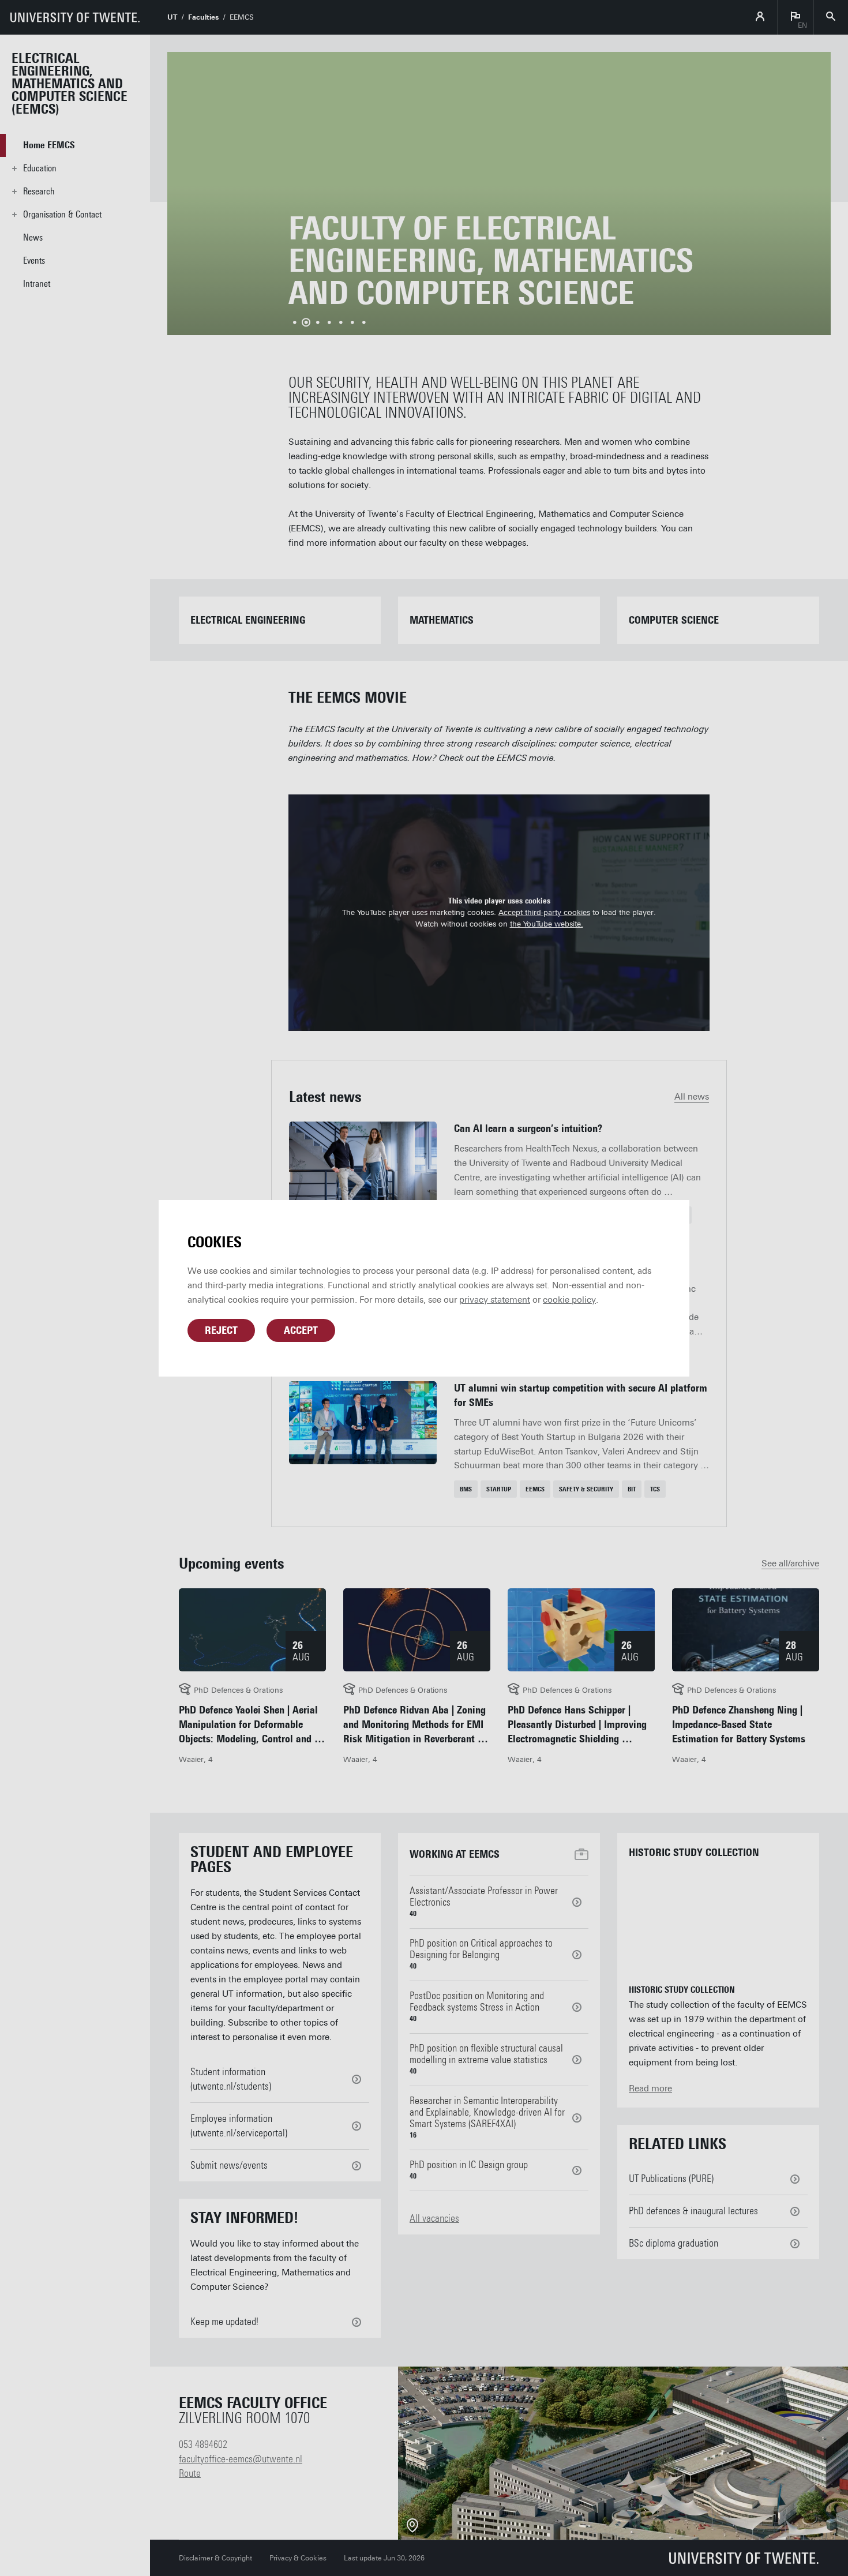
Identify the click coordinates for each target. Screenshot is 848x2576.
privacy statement (495, 1300)
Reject (221, 1330)
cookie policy (569, 1300)
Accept (301, 1330)
